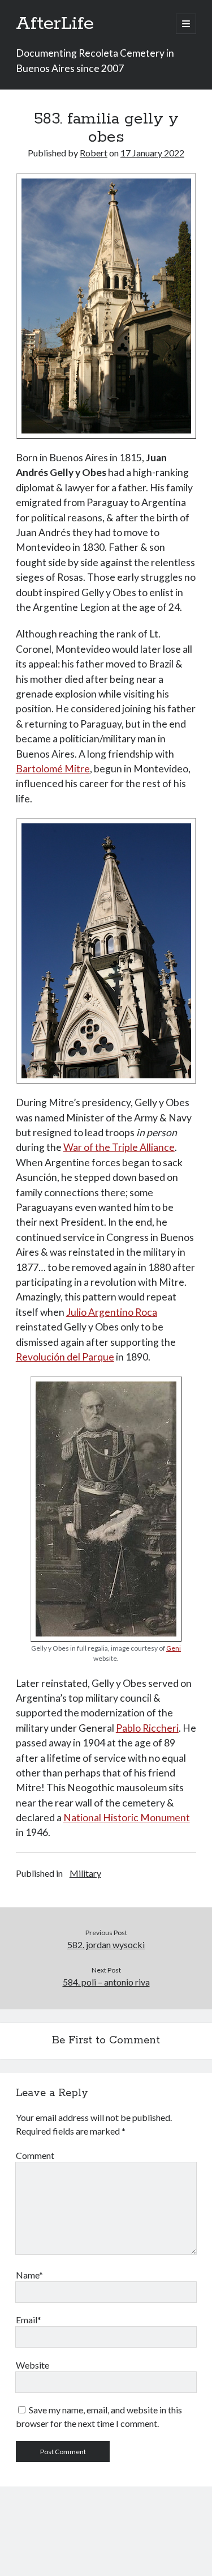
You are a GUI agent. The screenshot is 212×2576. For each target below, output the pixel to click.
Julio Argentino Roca (112, 1312)
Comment (35, 2155)
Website (33, 2365)
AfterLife (55, 24)
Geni (174, 1648)
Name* (29, 2275)
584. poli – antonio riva (106, 1982)
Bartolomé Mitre (53, 769)
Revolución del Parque (65, 1357)
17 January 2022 (152, 153)
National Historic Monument (127, 1818)
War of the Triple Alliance (119, 1147)
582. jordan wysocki (106, 1944)
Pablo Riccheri (147, 1728)
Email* (29, 2320)
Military (85, 1873)
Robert (94, 153)
